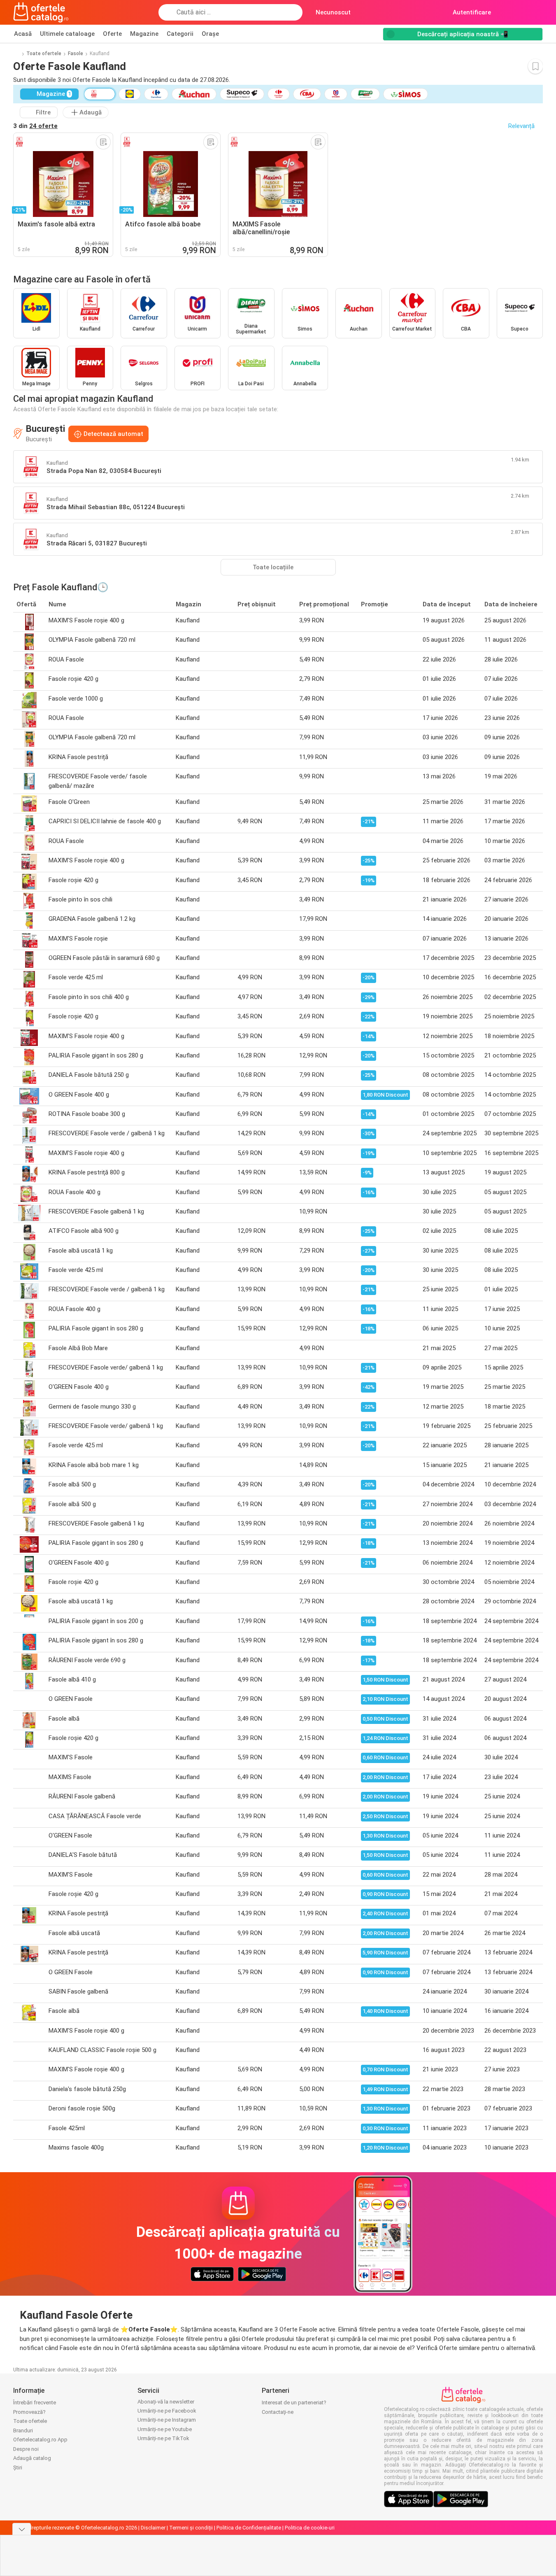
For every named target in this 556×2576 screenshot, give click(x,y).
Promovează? (29, 2412)
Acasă (23, 34)
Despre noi (26, 2449)
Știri (18, 2468)
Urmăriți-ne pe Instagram (167, 2420)
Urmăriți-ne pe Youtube (165, 2429)
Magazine (144, 34)
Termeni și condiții (191, 2528)
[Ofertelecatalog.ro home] (41, 12)
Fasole (76, 54)
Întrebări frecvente (35, 2402)
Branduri (23, 2430)
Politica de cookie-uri (310, 2528)
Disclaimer (153, 2528)
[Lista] (536, 12)
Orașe (210, 34)
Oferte (112, 34)
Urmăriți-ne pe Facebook (167, 2411)
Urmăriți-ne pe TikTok (163, 2438)
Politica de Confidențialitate (249, 2528)
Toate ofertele (44, 54)
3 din (35, 126)
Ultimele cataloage (67, 34)
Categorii (180, 34)
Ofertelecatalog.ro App (40, 2440)
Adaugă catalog (32, 2458)
